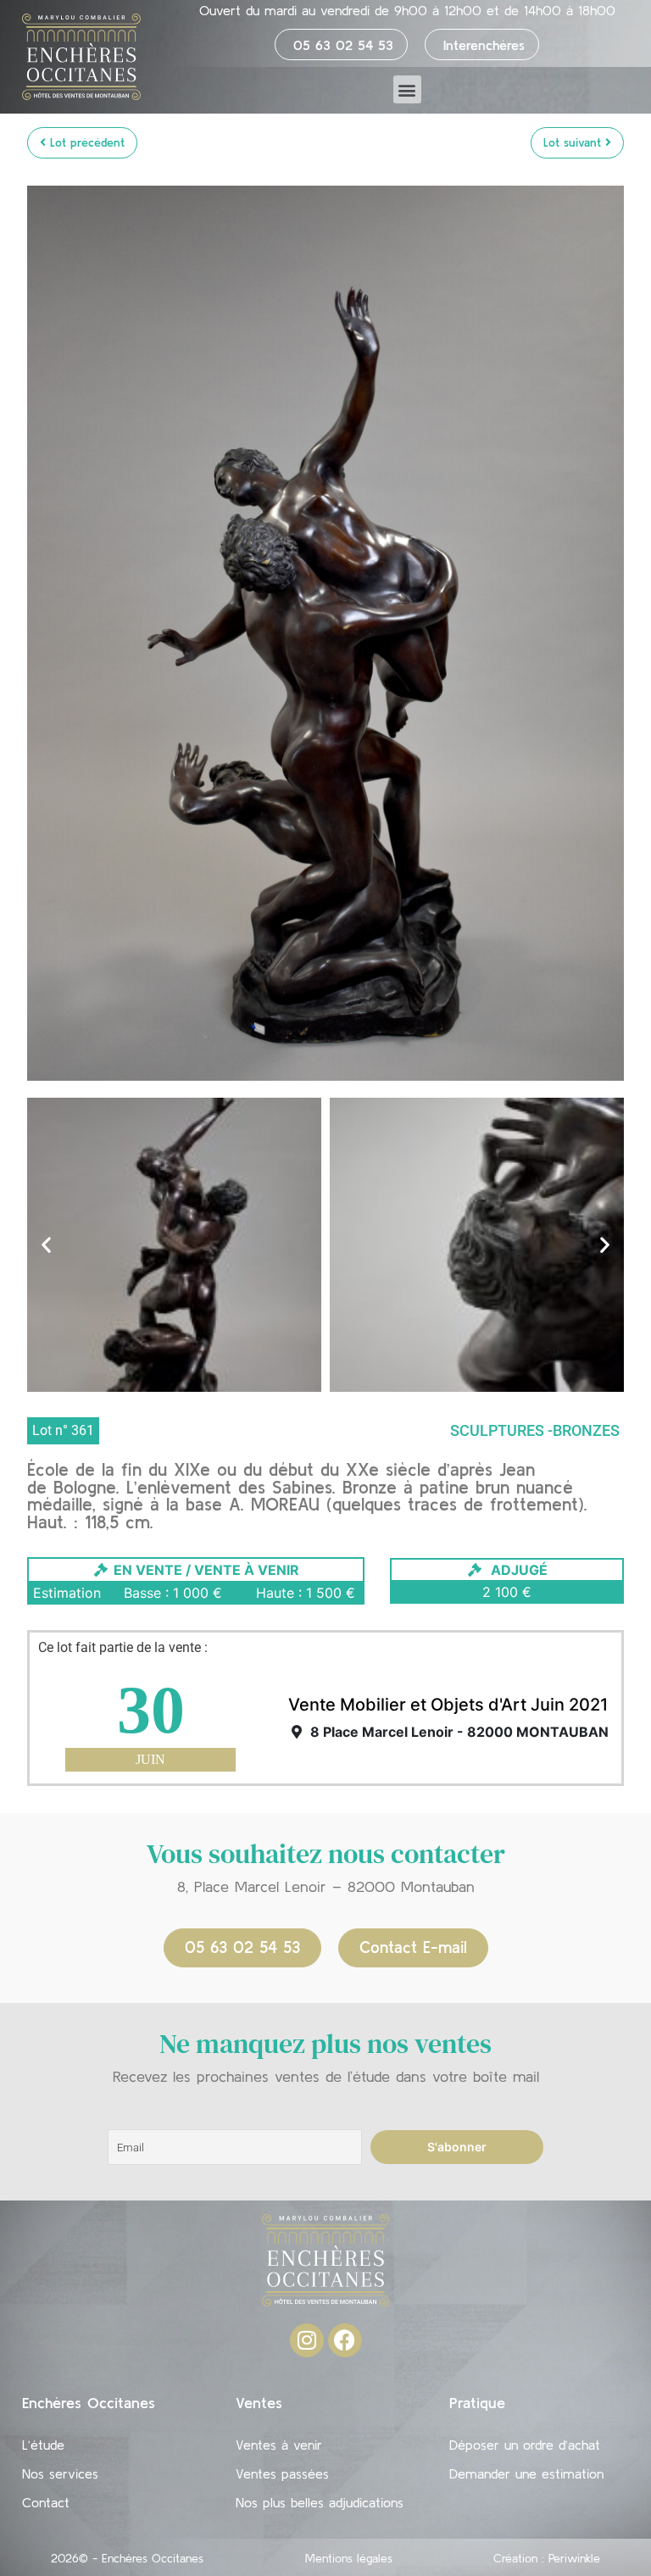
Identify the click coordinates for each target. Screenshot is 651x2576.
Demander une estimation (526, 2473)
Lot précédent (85, 142)
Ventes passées (282, 2473)
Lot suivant (574, 142)
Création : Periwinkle (547, 2558)
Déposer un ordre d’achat (525, 2445)
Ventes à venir (279, 2445)
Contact (46, 2502)
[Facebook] (345, 2340)
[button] (407, 89)
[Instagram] (307, 2340)
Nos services (60, 2473)
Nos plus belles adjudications (320, 2502)
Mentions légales (349, 2558)
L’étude (43, 2445)
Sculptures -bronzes (535, 1430)
